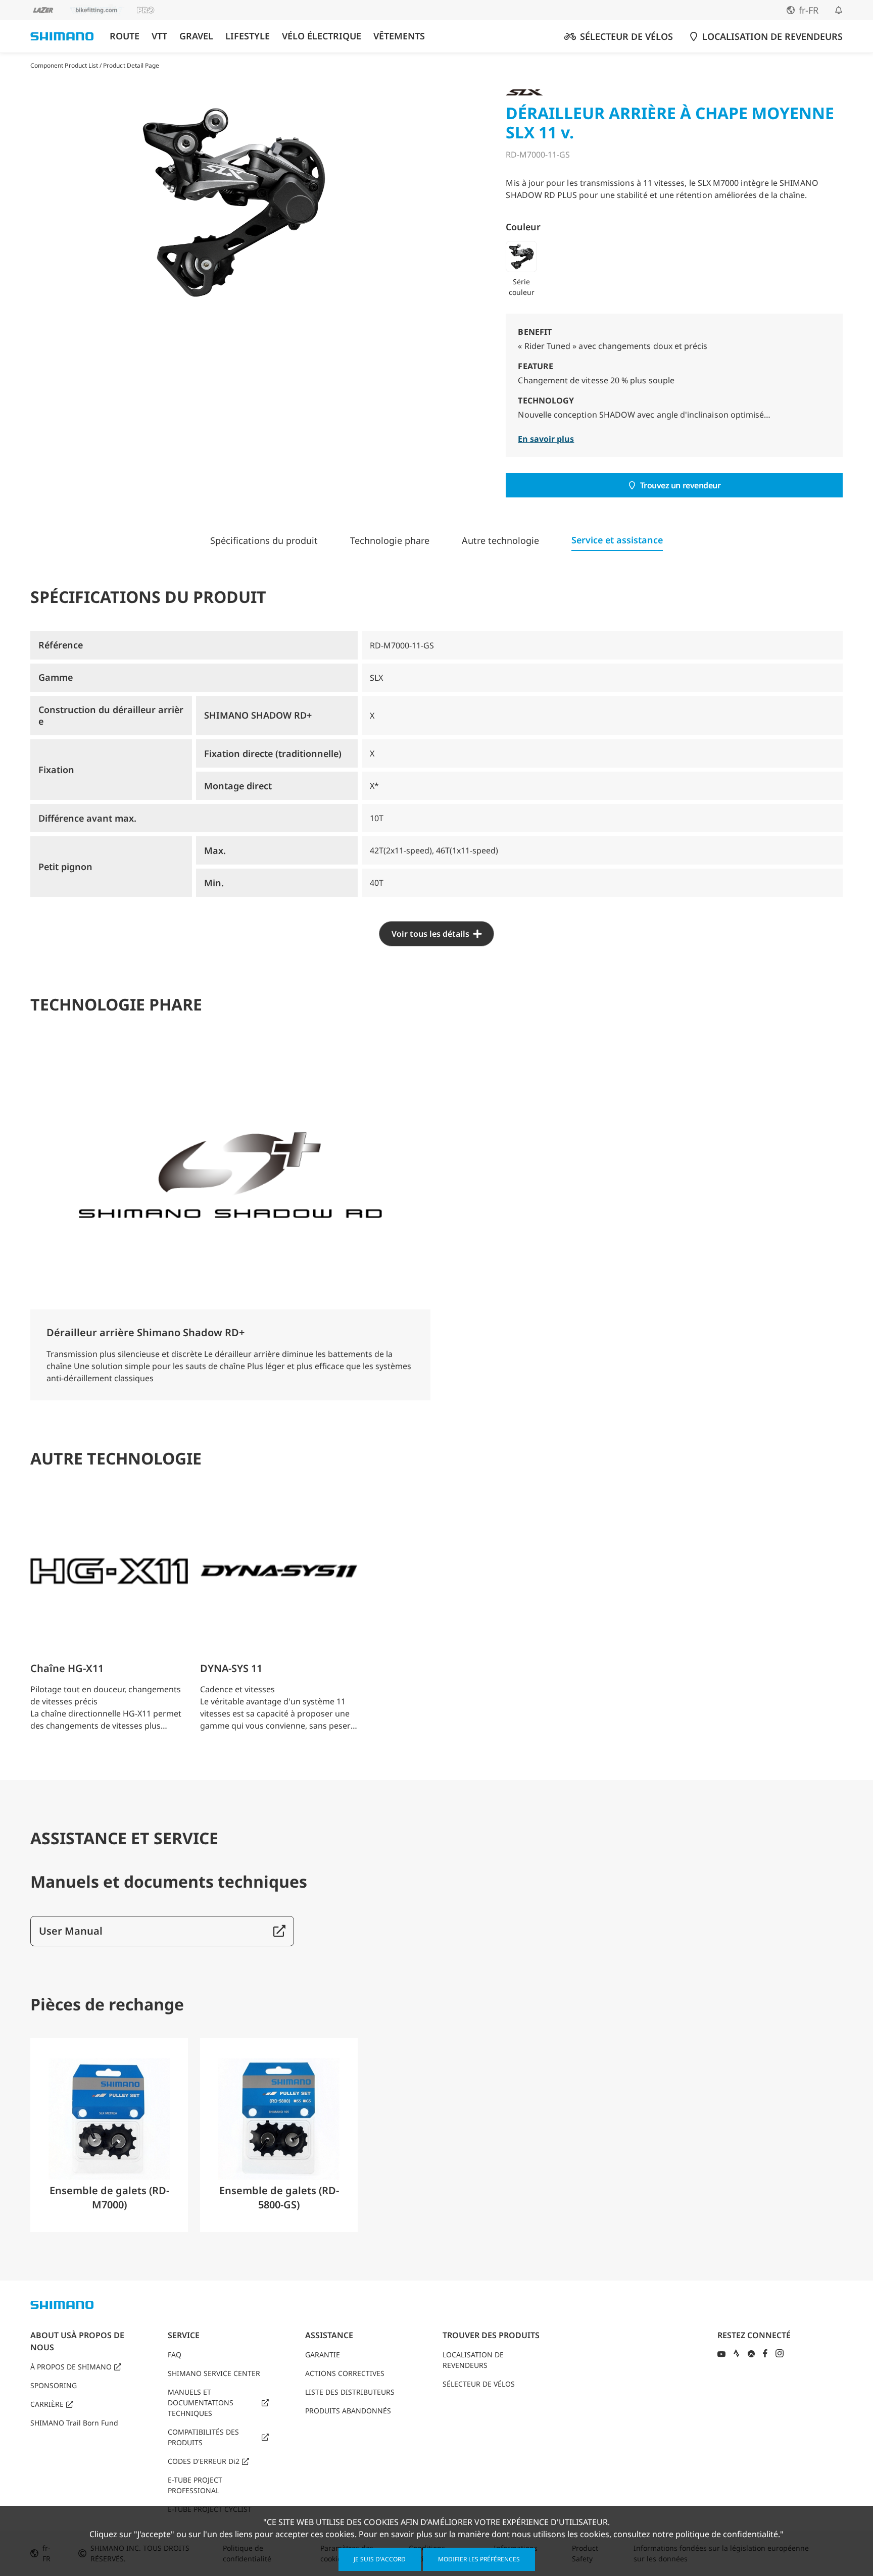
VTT (159, 36)
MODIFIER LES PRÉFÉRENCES (479, 2559)
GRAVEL (196, 36)
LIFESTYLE (248, 36)
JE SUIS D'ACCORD (380, 2559)
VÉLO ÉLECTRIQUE (322, 36)
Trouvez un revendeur (681, 485)
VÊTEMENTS (399, 36)
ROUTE (125, 36)
